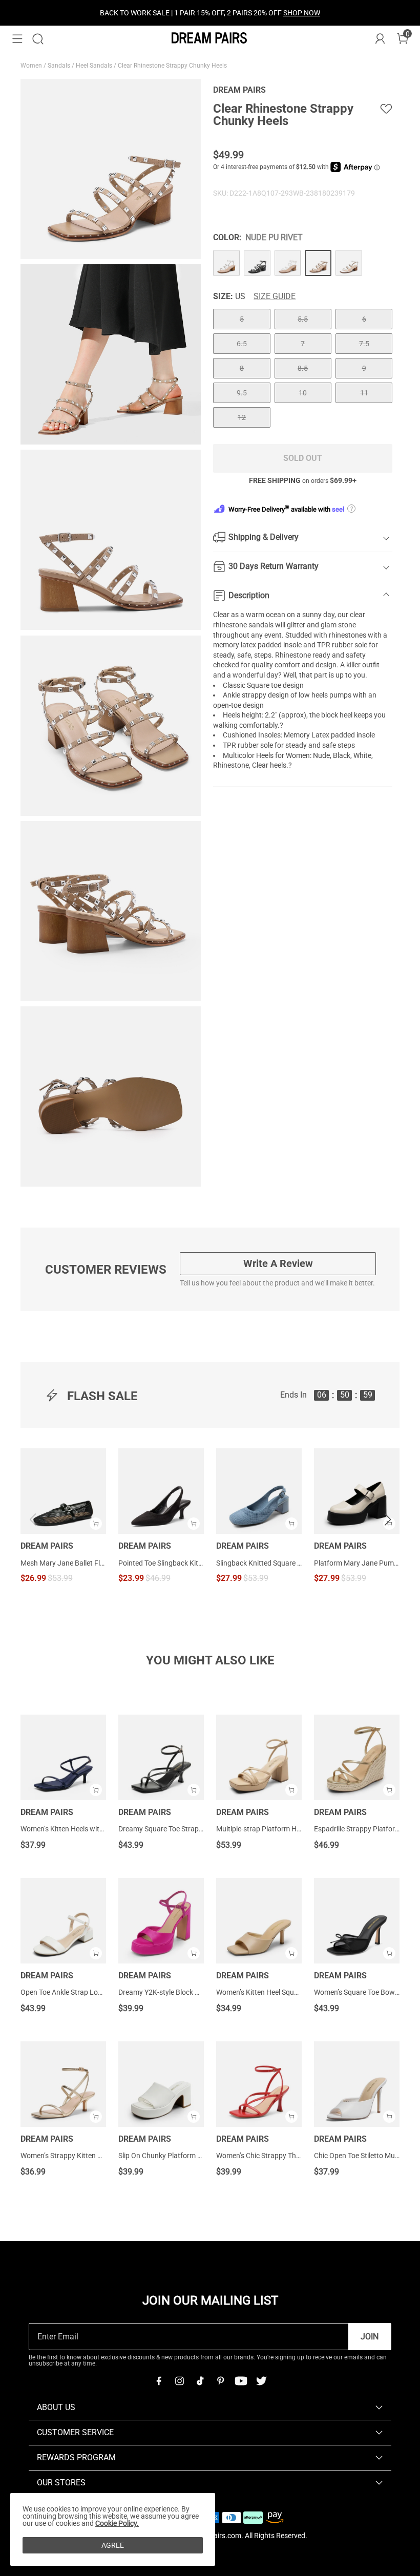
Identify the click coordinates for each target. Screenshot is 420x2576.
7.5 (364, 344)
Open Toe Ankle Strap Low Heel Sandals (83, 1992)
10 (303, 393)
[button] (17, 39)
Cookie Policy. (117, 2523)
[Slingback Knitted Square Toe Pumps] (259, 1491)
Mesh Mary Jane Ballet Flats (63, 1563)
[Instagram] (179, 2381)
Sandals (60, 66)
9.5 (242, 393)
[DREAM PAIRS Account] (380, 39)
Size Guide (275, 297)
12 (242, 417)
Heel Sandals (95, 66)
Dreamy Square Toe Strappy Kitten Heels (182, 1829)
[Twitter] (261, 2381)
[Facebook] (159, 2381)
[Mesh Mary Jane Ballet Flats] (63, 1491)
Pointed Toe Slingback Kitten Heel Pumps (161, 1563)
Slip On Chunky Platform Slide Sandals (179, 2156)
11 (364, 393)
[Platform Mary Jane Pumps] (357, 1491)
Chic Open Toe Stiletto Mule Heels (366, 2156)
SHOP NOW (302, 13)
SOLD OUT (303, 458)
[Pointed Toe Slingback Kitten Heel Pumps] (161, 1491)
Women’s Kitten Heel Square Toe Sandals (280, 1992)
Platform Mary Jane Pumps (357, 1563)
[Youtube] (241, 2381)
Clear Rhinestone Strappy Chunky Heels (173, 66)
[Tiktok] (200, 2381)
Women (32, 66)
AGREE (113, 2545)
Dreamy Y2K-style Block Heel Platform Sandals (192, 1992)
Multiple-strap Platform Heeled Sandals (278, 1829)
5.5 (303, 319)
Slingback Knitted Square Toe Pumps (259, 1563)
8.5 (303, 368)
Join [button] (370, 2337)
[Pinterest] (220, 2381)
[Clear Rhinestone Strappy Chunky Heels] (226, 263)
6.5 (242, 344)
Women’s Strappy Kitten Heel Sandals (79, 2156)
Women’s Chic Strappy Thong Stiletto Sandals (288, 2156)
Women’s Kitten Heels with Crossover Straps (90, 1829)
